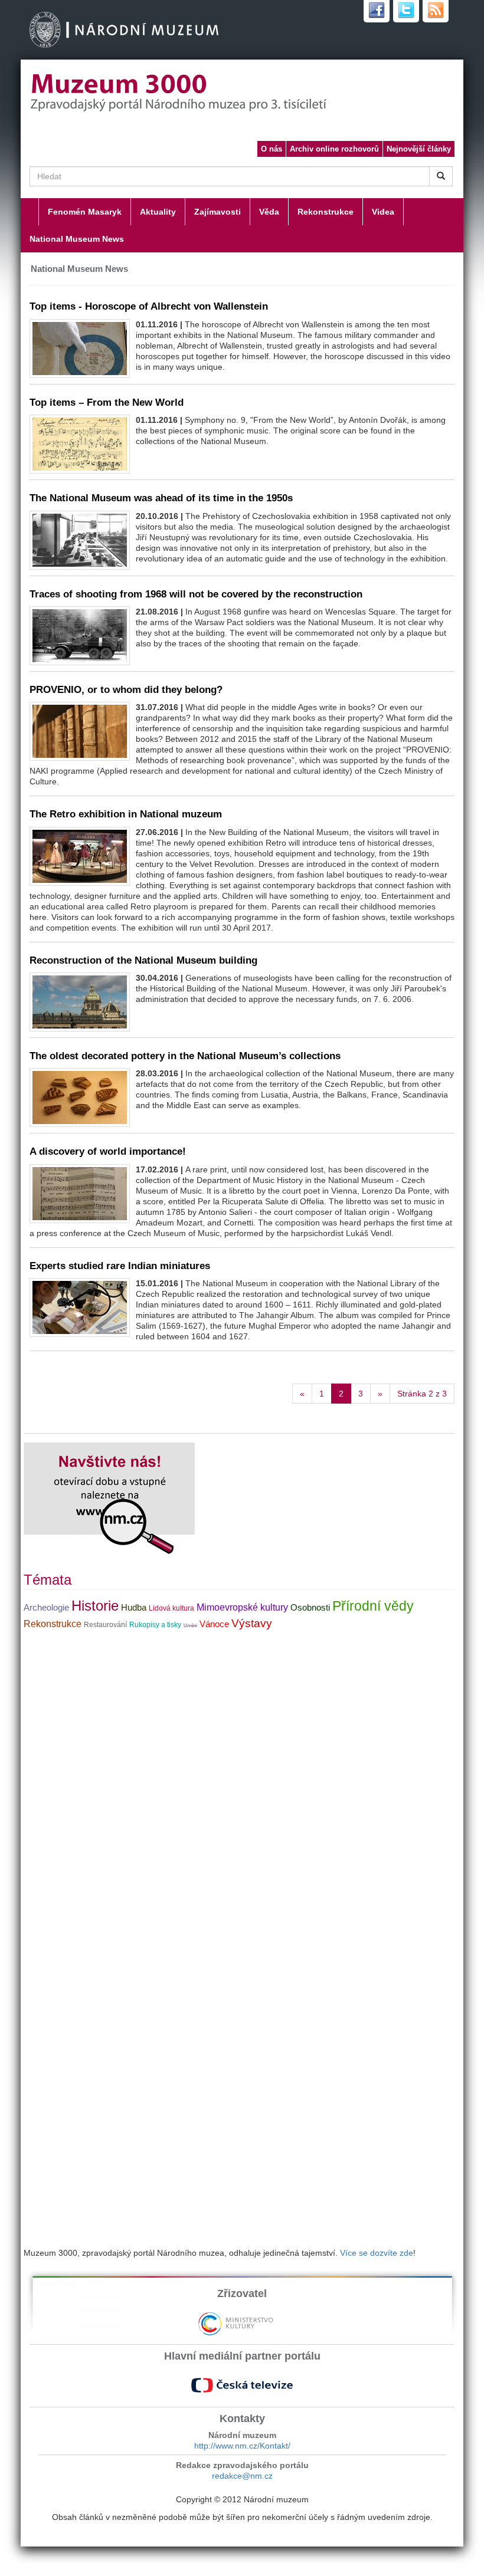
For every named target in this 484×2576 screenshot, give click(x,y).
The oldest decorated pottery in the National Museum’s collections (185, 1056)
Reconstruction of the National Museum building (143, 960)
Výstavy (252, 1623)
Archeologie (46, 1608)
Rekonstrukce (326, 212)
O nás (272, 149)
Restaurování (105, 1625)
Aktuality (158, 212)
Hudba (134, 1608)
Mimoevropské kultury (242, 1607)
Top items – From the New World (107, 402)
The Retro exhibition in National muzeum (126, 814)
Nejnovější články (419, 149)
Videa (383, 212)
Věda (269, 212)
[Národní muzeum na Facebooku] (377, 11)
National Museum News (77, 239)
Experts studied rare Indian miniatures (120, 1266)
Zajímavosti (218, 212)
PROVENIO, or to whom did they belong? (126, 689)
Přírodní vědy (373, 1606)
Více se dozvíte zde (377, 2253)
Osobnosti (310, 1608)
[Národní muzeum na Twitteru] (406, 11)
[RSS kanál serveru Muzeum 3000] (436, 11)
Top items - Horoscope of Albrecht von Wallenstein (149, 306)
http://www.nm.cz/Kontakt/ (242, 2446)
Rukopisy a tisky (155, 1625)
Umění (190, 1626)
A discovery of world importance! (108, 1151)
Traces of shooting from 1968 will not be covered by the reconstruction (196, 594)
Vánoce (214, 1624)
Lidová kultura (171, 1608)
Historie (95, 1606)
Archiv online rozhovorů (334, 149)
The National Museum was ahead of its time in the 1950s (161, 498)
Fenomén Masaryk (85, 212)
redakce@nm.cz (242, 2476)
